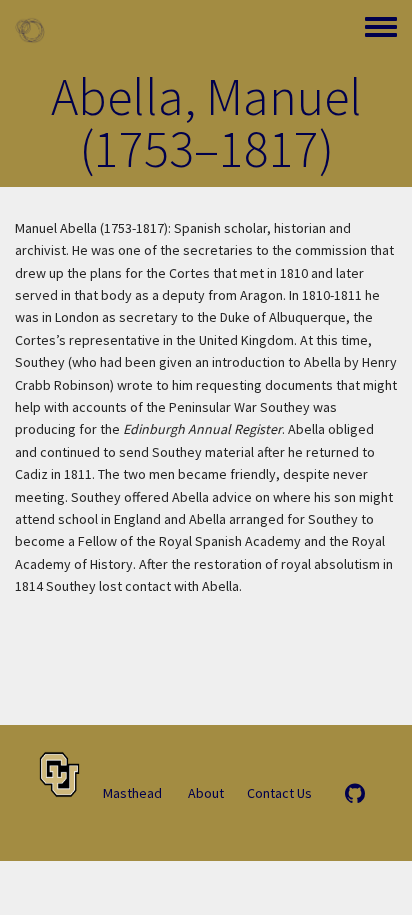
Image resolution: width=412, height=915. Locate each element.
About (206, 793)
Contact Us (279, 793)
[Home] (30, 30)
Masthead (132, 793)
